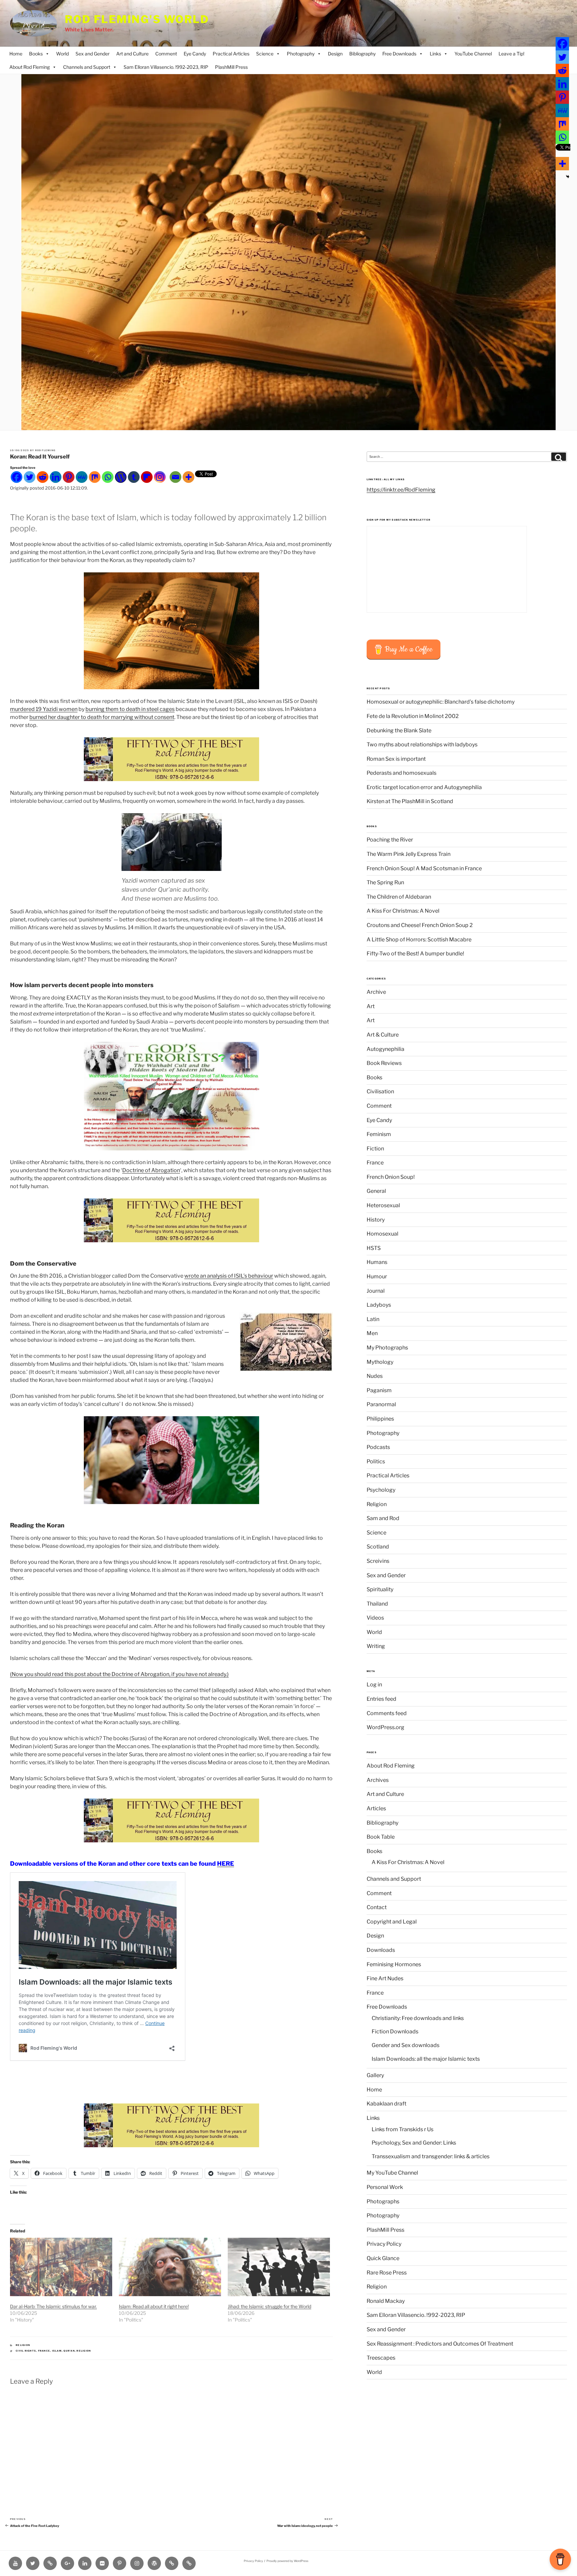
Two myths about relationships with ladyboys (422, 745)
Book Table (381, 1837)
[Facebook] (17, 477)
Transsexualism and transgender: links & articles (431, 2156)
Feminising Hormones (394, 1964)
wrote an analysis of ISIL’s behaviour (229, 1276)
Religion (23, 2345)
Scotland (378, 1547)
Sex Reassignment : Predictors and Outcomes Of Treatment (440, 2344)
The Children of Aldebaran (399, 897)
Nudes (375, 1376)
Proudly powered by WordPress (287, 2561)
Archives (378, 1780)
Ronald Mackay (386, 2301)
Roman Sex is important (396, 759)
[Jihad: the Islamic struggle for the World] (279, 2267)
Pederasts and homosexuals (402, 773)
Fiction (375, 1149)
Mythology (380, 1362)
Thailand (377, 1604)
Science (265, 54)
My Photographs (387, 1348)
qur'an (69, 2351)
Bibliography (362, 54)
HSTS (374, 1248)
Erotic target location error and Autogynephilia (424, 787)
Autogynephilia (386, 1049)
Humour (377, 1276)
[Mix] (95, 477)
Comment (166, 54)
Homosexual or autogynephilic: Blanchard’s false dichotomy (441, 702)
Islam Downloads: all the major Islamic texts (426, 2059)
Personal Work (385, 2187)
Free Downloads (399, 54)
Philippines (380, 1419)
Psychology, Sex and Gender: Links (414, 2143)
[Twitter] (30, 477)
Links (435, 54)
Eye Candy (195, 54)
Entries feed (381, 1699)
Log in (374, 1685)
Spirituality (380, 1589)
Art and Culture (132, 54)
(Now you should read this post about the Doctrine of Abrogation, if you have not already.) (119, 1674)
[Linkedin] (56, 477)
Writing (376, 1646)
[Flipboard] (147, 477)
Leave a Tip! (511, 54)
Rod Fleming (45, 450)
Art (371, 1006)
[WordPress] (121, 477)
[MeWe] (82, 477)
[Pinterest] (69, 477)
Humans (377, 1262)
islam (57, 2351)
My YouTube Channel (392, 2173)
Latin (373, 1319)
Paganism (379, 1390)
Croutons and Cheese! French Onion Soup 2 (420, 925)
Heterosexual (383, 1205)
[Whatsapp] (108, 477)
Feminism (379, 1134)
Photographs (383, 2201)
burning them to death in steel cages (130, 709)
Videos (375, 1618)
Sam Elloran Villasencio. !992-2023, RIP (166, 67)
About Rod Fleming (30, 67)
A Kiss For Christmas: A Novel (403, 911)
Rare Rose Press (387, 2273)
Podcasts (378, 1447)
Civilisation (380, 1091)
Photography (301, 54)
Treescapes (381, 2358)
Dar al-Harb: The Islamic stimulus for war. (53, 2306)
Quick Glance (383, 2258)
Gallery (375, 2075)
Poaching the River (390, 840)
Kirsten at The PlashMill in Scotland (410, 801)
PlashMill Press (231, 67)
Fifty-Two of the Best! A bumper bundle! (415, 954)
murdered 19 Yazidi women (44, 709)
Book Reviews (384, 1063)
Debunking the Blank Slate (399, 730)
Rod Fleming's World (137, 19)
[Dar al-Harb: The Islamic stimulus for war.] (61, 2267)
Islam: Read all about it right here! (154, 2306)
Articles (376, 1808)
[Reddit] (43, 477)
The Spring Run (385, 882)
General (376, 1191)
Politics (376, 1461)
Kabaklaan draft (387, 2104)
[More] (188, 477)
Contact (377, 1907)
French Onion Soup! (391, 1177)
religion (84, 2351)
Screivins (378, 1561)
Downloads (381, 1950)
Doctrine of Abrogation (151, 1170)
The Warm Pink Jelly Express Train (409, 854)
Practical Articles (231, 54)
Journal (376, 1291)
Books (36, 54)
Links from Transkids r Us (403, 2129)
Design (335, 54)
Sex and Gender (92, 54)
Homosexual (382, 1234)
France (44, 2351)
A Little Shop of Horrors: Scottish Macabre (419, 940)
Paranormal (381, 1404)
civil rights (26, 2351)
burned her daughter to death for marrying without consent (102, 717)
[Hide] (568, 177)
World (62, 54)
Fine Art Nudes (385, 1978)
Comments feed (387, 1713)
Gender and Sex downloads (406, 2045)
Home (16, 54)
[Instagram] (160, 477)
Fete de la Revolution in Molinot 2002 (413, 716)
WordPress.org (386, 1727)
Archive (376, 992)
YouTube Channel (473, 54)
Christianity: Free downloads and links (418, 2018)
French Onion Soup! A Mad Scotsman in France (424, 868)
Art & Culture (383, 1035)
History (376, 1220)
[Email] (175, 477)
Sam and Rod (383, 1518)
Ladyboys (379, 1305)
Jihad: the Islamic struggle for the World (269, 2306)
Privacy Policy (384, 2244)
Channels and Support (87, 67)
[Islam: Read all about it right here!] (170, 2267)
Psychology (381, 1490)
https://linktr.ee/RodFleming (401, 490)
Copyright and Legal (392, 1922)
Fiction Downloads (395, 2032)
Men (372, 1333)
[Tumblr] (134, 477)
